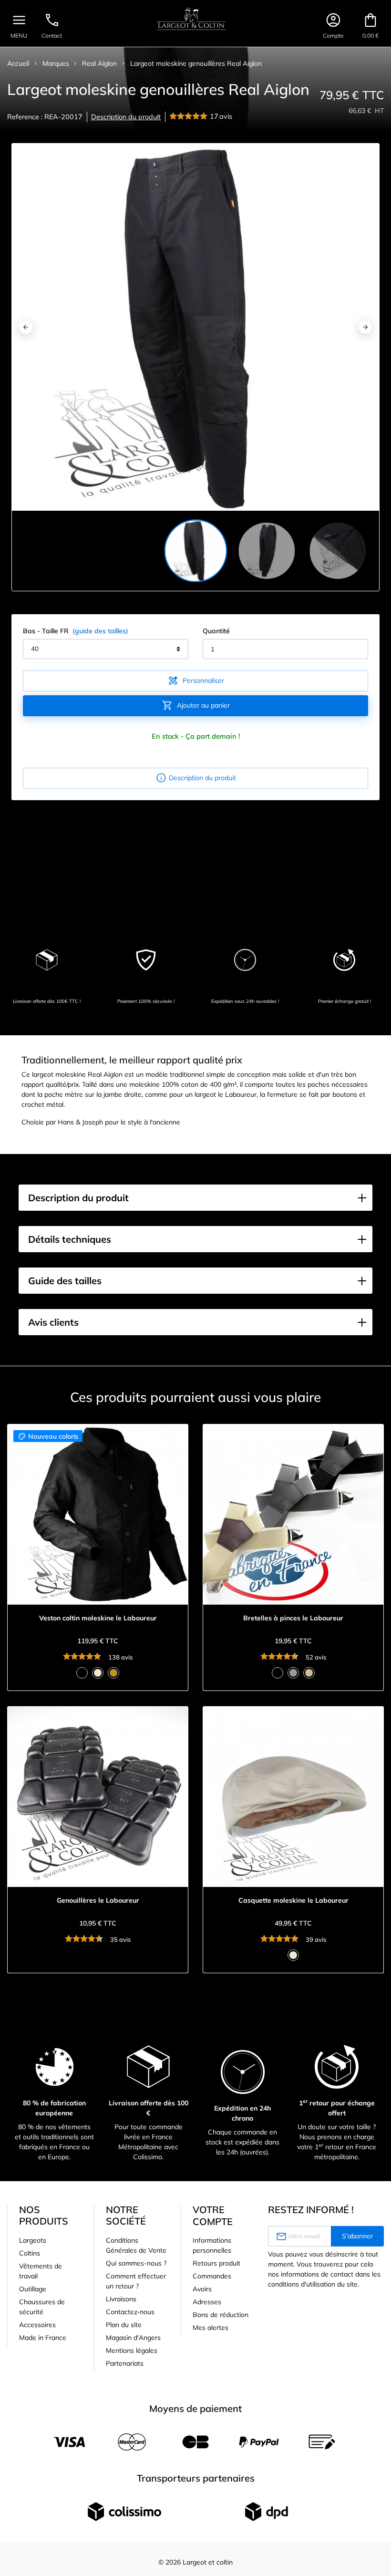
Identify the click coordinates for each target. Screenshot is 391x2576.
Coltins (30, 2253)
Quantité (216, 631)
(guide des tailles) (100, 631)
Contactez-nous (130, 2312)
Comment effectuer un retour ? (136, 2281)
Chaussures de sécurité (42, 2307)
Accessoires (37, 2325)
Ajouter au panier (196, 705)
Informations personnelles (212, 2245)
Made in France (43, 2338)
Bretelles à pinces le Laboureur (293, 1618)
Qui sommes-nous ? (136, 2263)
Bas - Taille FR (76, 631)
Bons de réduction (221, 2315)
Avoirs (202, 2289)
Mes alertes (211, 2328)
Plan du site (124, 2325)
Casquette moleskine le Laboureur (293, 1901)
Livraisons (121, 2299)
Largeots (33, 2240)
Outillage (33, 2289)
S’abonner (357, 2236)
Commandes (212, 2276)
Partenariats (125, 2363)
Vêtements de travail (41, 2271)
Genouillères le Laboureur (98, 1901)
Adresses (207, 2302)
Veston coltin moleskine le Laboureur (98, 1618)
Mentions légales (132, 2350)
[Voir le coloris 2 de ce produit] (98, 1673)
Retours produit (216, 2263)
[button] (195, 1198)
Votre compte (213, 2215)
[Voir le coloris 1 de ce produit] (82, 1673)
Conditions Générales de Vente (136, 2245)
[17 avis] (190, 117)
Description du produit (126, 117)
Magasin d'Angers (133, 2338)
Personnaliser (196, 680)
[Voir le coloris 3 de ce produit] (113, 1673)
